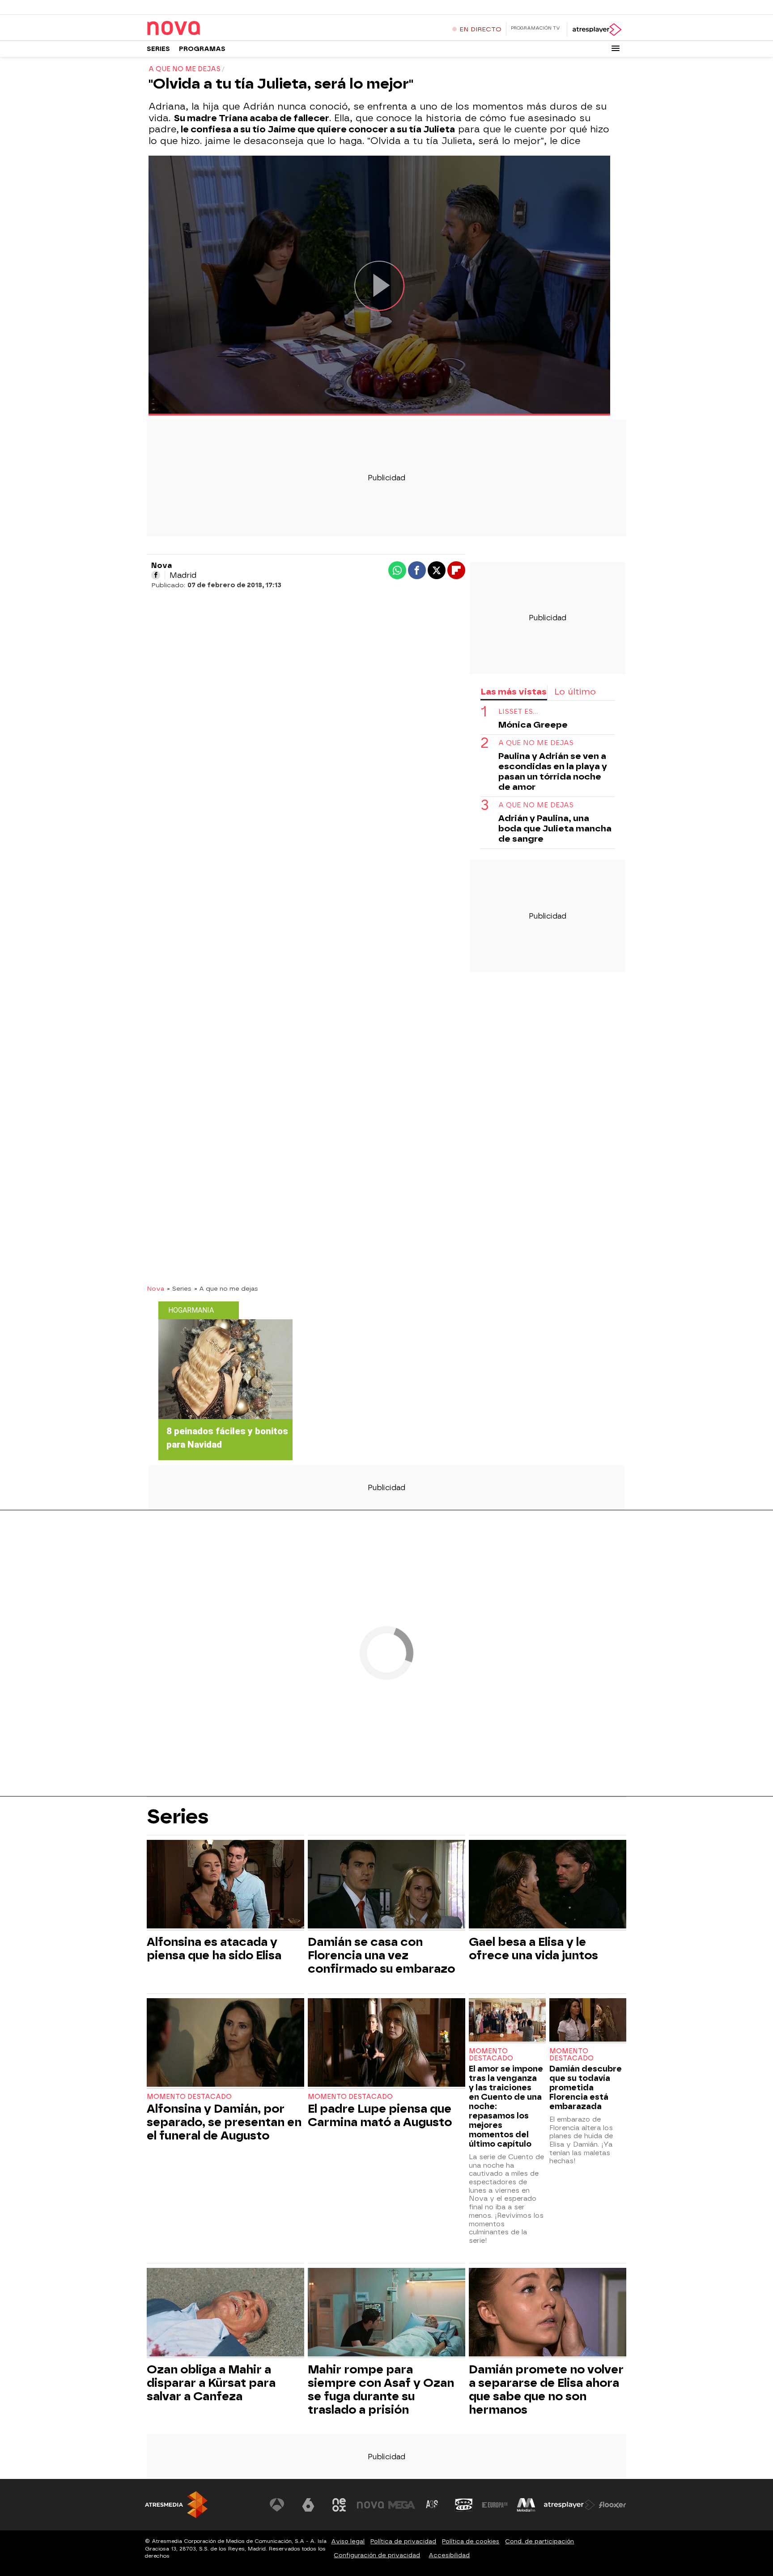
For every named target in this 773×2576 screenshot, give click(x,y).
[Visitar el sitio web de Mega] (402, 2505)
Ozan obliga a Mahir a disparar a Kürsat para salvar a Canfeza (211, 2383)
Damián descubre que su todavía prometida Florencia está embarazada (586, 2087)
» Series (179, 1288)
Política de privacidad (403, 2541)
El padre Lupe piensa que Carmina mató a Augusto (380, 2115)
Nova (155, 1288)
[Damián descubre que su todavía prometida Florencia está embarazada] (588, 2021)
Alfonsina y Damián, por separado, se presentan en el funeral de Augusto (224, 2122)
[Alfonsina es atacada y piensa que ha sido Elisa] (225, 1885)
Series (158, 49)
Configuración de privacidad (377, 2555)
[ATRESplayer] (597, 30)
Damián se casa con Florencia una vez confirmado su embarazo (381, 1955)
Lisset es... (518, 712)
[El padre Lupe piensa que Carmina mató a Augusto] (386, 2044)
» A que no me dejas (226, 1288)
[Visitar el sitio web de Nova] (370, 2505)
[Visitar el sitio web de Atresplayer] (569, 2505)
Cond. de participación (539, 2541)
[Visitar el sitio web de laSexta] (308, 2505)
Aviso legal (348, 2541)
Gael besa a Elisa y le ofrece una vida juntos (533, 1949)
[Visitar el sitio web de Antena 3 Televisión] (277, 2505)
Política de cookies (471, 2541)
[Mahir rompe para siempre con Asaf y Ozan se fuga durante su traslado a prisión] (386, 2313)
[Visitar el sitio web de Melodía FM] (526, 2505)
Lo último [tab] (575, 692)
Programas (202, 49)
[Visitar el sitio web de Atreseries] (433, 2505)
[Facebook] (156, 575)
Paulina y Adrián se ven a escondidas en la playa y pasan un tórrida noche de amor (553, 771)
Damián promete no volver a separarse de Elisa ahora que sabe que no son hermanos (546, 2390)
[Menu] (616, 48)
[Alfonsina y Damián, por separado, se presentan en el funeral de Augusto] (225, 2044)
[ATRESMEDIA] (176, 2505)
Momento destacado (189, 2097)
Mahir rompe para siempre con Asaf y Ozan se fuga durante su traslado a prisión (381, 2390)
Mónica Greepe (533, 725)
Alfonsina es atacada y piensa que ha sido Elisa (214, 1949)
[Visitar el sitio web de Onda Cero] (464, 2505)
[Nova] (203, 29)
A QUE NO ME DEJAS (536, 743)
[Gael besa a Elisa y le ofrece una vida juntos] (548, 1885)
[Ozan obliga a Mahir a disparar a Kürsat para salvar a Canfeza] (225, 2313)
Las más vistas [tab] (514, 692)
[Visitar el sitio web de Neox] (339, 2505)
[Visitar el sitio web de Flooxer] (612, 2505)
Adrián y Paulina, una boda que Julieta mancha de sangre (555, 828)
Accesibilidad (449, 2555)
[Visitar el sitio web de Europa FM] (495, 2505)
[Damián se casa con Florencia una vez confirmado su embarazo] (386, 1885)
